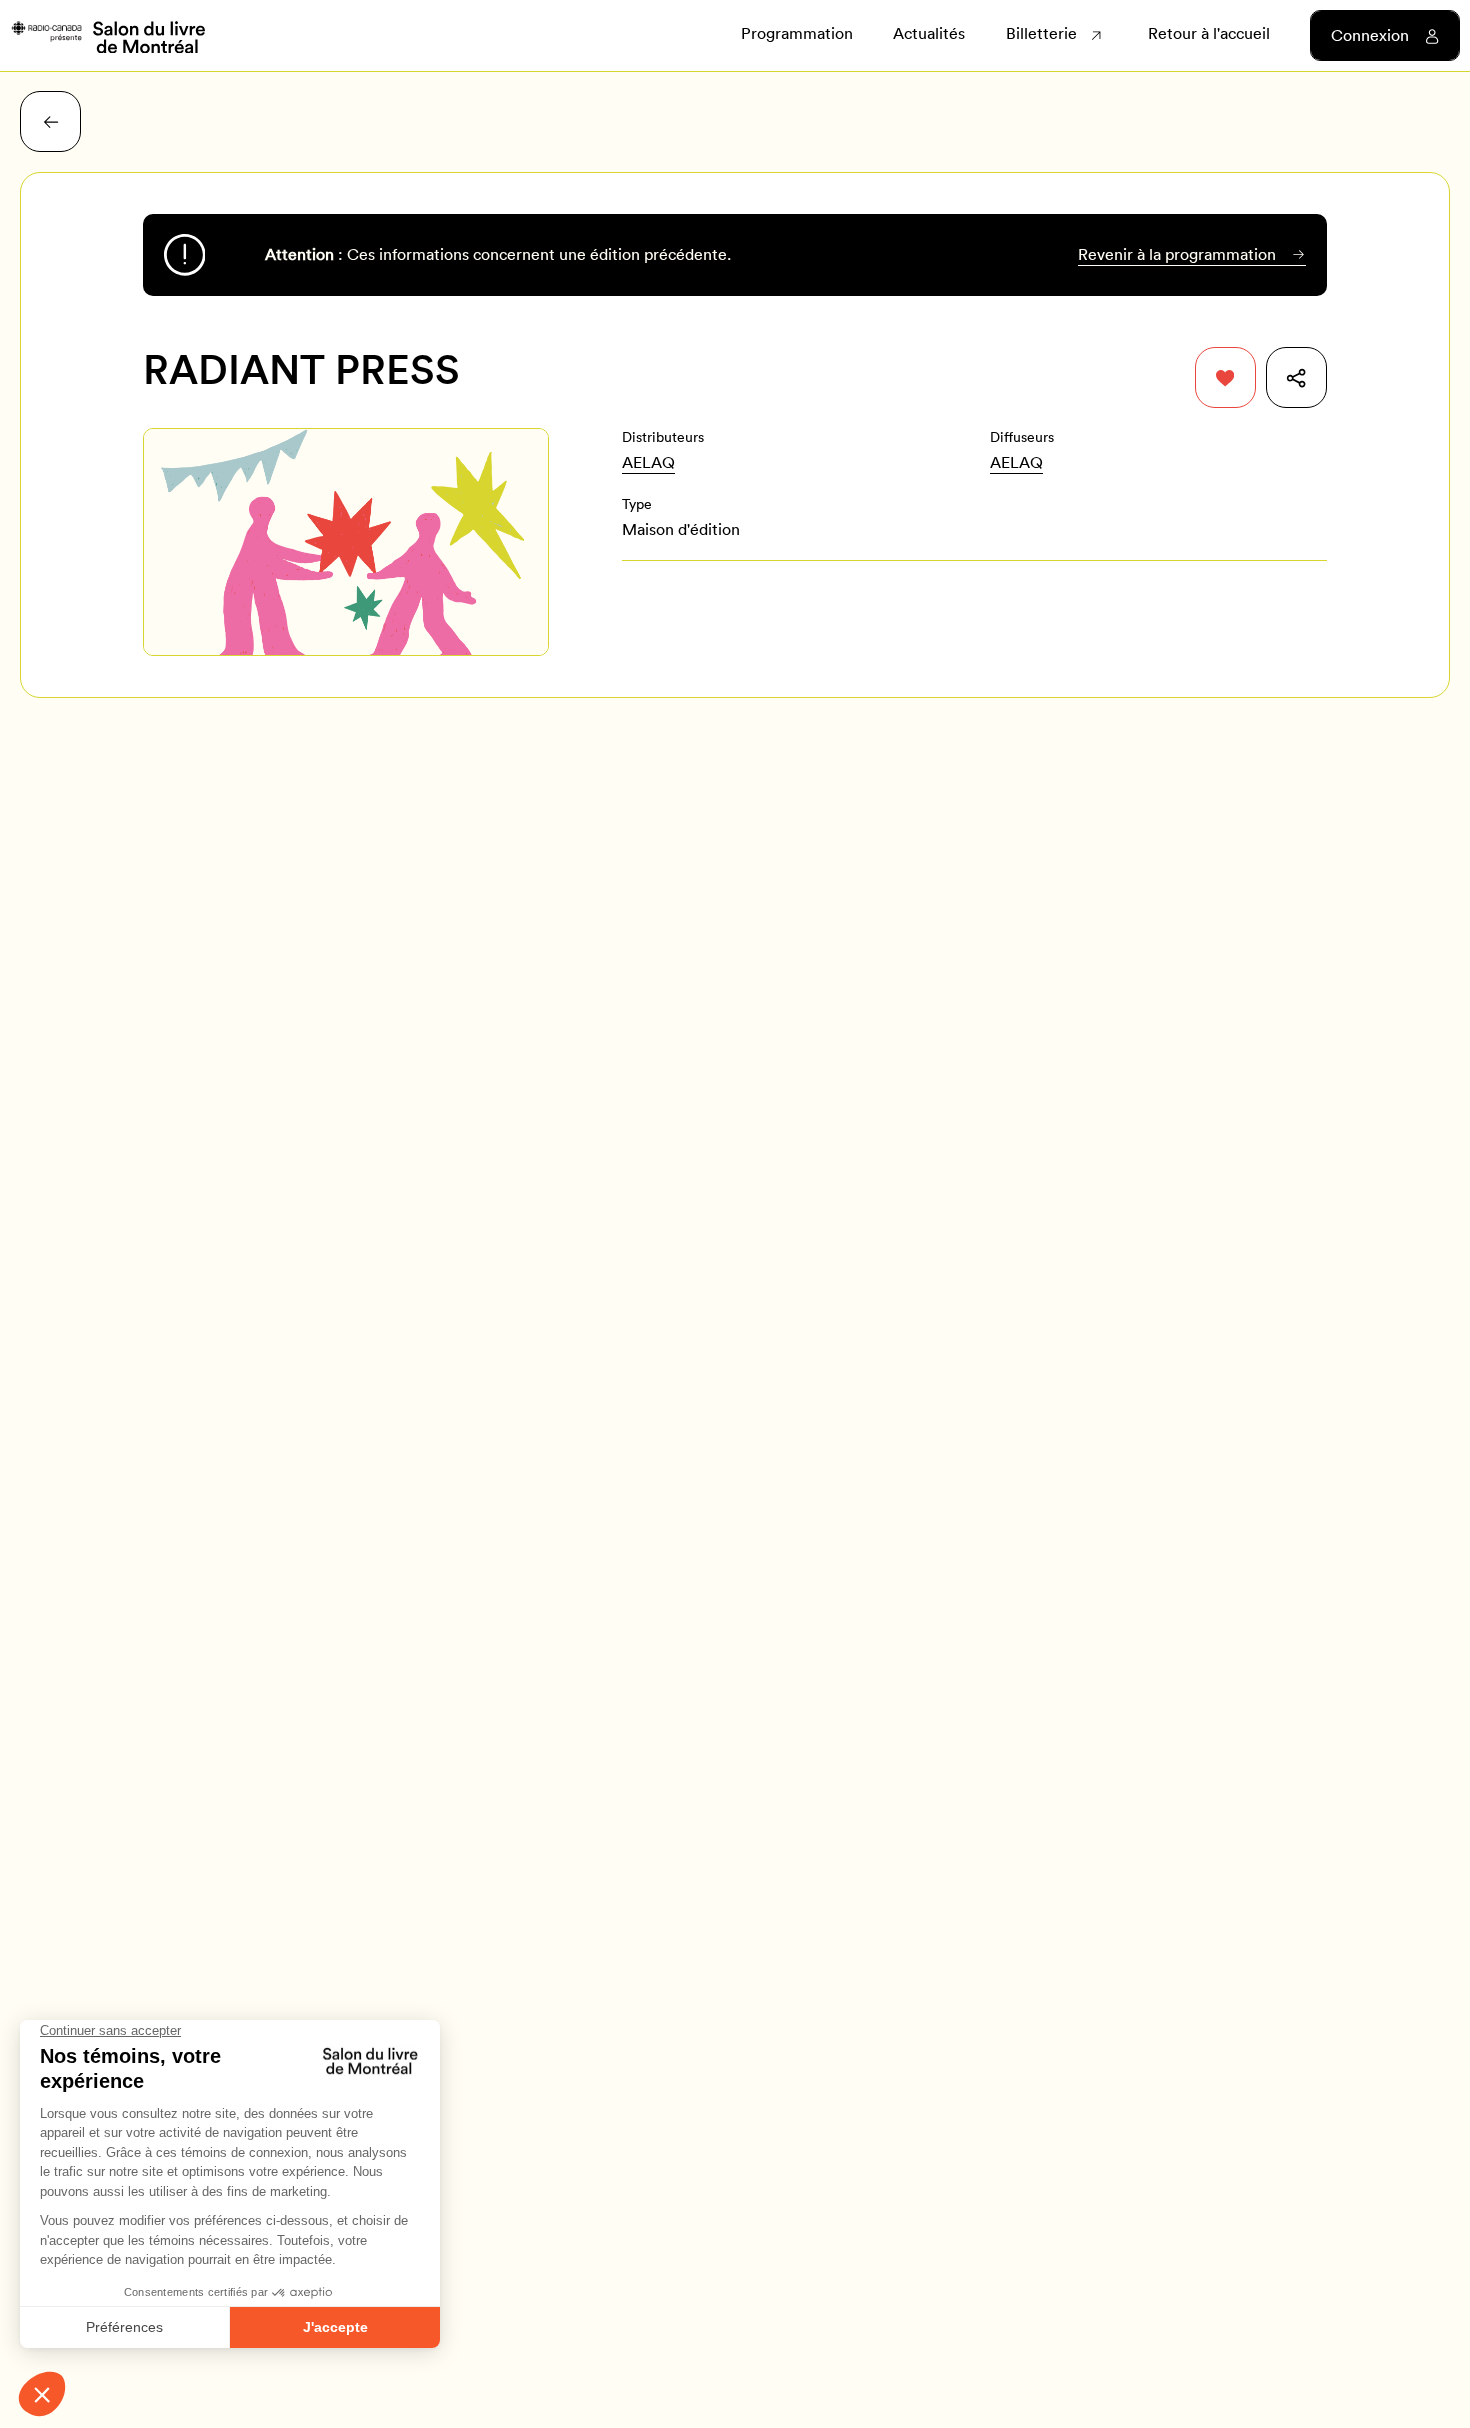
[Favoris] (1225, 377)
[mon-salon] (107, 36)
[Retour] (50, 121)
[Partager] (1296, 377)
